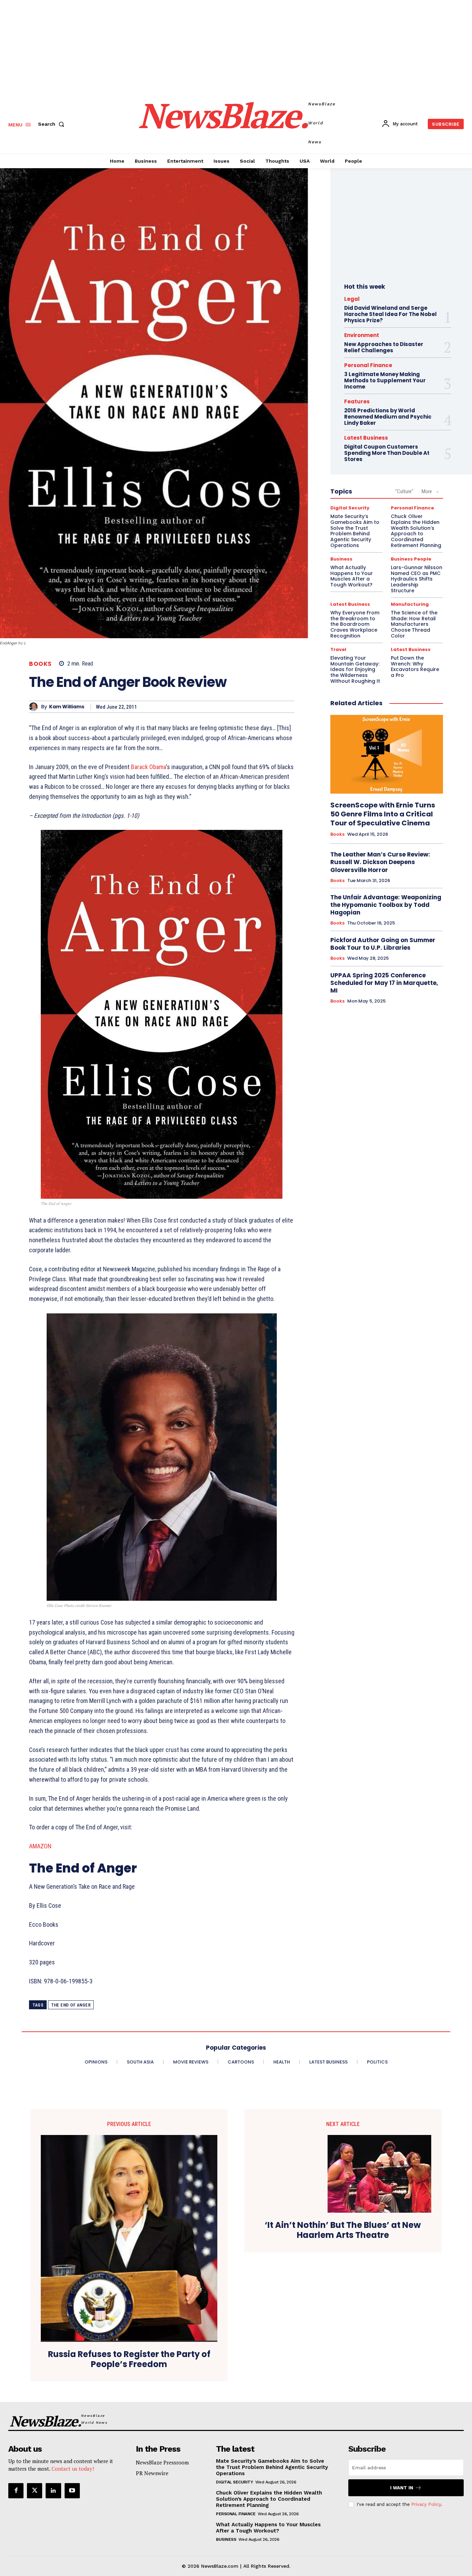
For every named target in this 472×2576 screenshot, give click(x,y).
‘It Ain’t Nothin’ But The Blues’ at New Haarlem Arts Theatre (343, 2230)
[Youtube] (72, 2491)
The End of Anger (71, 2005)
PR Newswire (152, 2473)
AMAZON (40, 1846)
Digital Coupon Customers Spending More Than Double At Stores (387, 453)
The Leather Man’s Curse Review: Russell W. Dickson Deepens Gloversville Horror (380, 862)
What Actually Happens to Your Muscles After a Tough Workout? (352, 576)
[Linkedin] (53, 2491)
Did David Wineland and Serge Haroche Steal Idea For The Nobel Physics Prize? (390, 314)
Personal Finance (368, 365)
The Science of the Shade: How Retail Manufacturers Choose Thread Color (414, 624)
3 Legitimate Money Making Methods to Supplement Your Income (385, 380)
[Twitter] (35, 2491)
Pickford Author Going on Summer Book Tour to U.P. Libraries (383, 944)
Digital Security (350, 508)
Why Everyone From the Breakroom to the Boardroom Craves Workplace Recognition (355, 624)
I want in (402, 2488)
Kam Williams (67, 707)
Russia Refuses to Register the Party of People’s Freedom (129, 2359)
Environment (362, 335)
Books (40, 664)
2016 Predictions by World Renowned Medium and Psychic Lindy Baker (388, 417)
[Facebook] (16, 2491)
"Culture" (404, 491)
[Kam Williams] (35, 707)
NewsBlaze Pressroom (162, 2462)
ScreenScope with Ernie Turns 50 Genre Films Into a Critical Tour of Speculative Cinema (383, 814)
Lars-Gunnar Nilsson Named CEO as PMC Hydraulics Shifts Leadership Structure (417, 579)
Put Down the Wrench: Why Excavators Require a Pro (415, 667)
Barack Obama (148, 767)
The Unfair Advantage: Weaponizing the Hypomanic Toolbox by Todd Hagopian (386, 905)
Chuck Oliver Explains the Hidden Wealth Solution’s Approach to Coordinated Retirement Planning (416, 531)
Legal (352, 299)
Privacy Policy (426, 2504)
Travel (338, 649)
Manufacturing (410, 604)
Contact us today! (73, 2469)
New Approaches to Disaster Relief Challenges (384, 347)
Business (341, 559)
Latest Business (366, 438)
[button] (53, 124)
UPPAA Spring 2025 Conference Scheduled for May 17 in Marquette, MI (384, 983)
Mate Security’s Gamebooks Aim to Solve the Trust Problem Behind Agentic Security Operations (355, 531)
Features (357, 401)
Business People (411, 559)
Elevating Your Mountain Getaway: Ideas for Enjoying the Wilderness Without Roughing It (355, 669)
